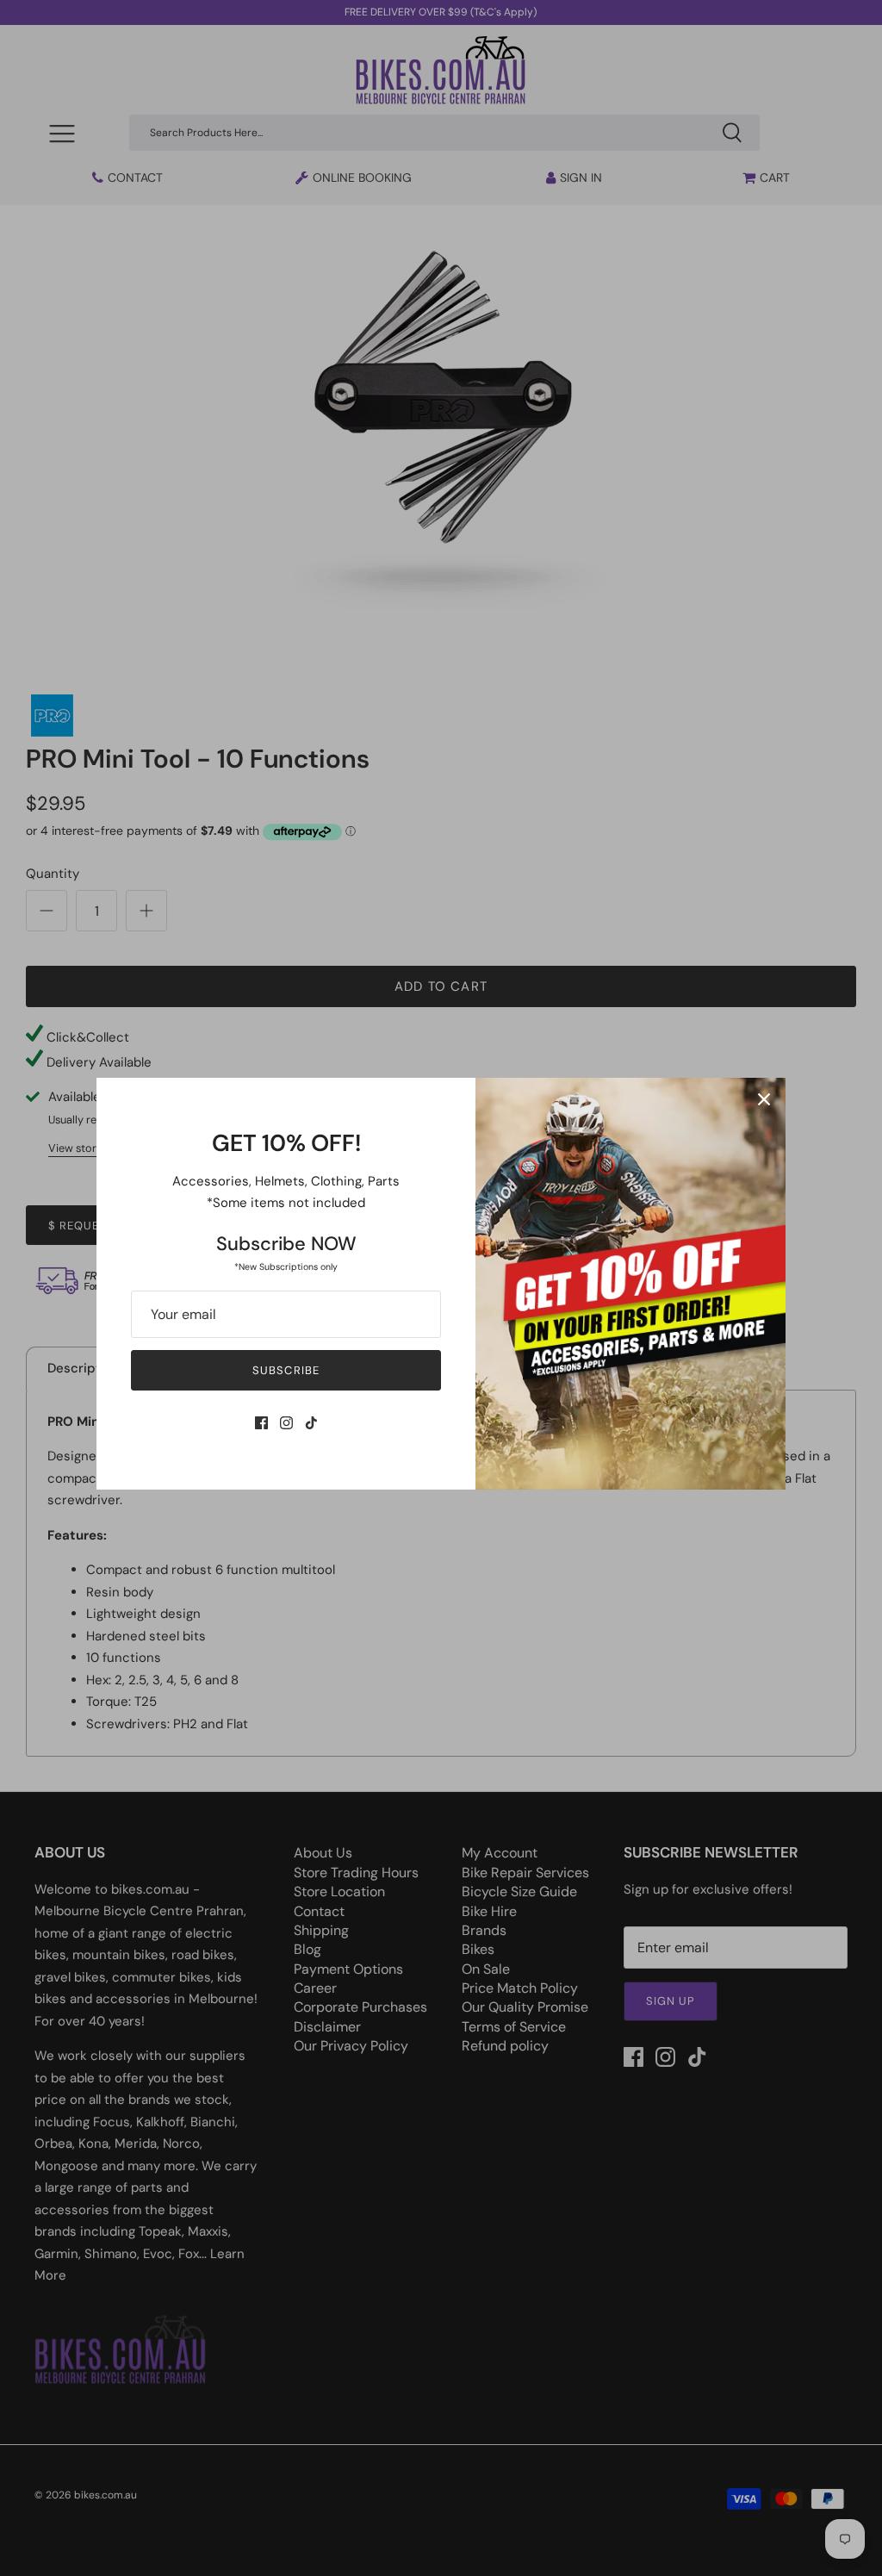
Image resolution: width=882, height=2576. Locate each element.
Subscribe (286, 1370)
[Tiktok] (311, 1423)
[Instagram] (286, 1423)
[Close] (764, 1099)
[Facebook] (261, 1423)
